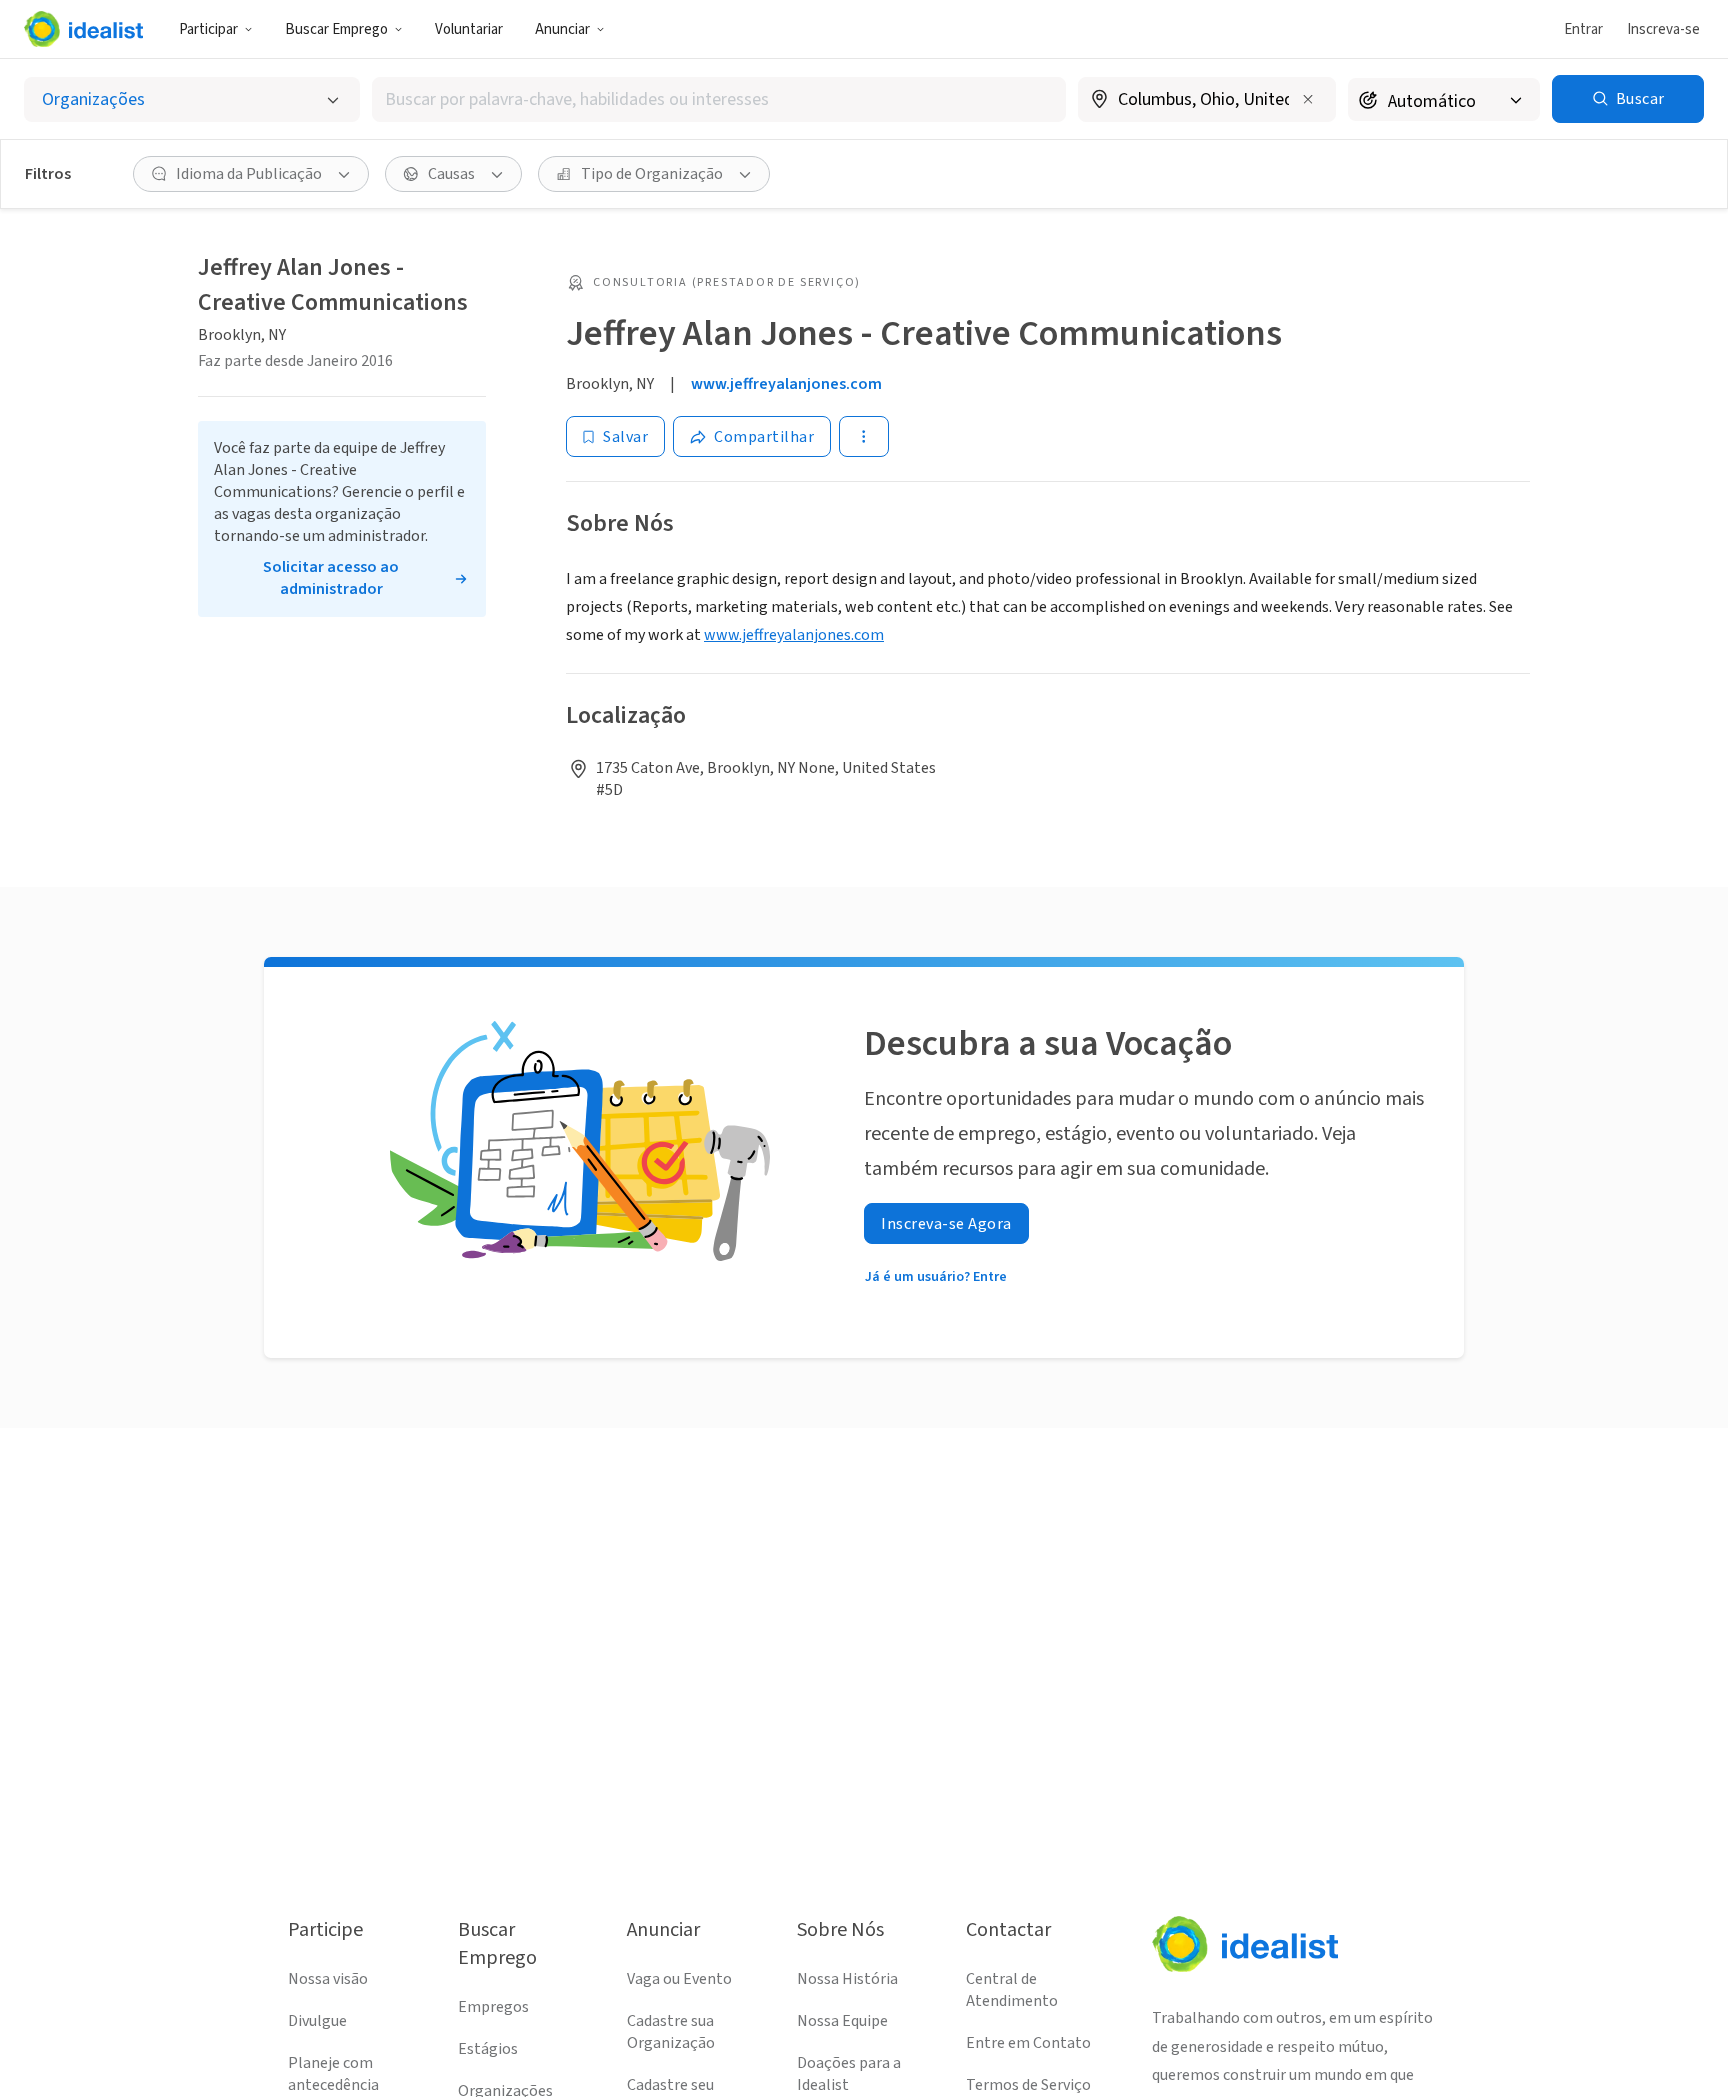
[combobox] (719, 99)
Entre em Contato (1028, 2043)
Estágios (488, 2049)
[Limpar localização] (1308, 99)
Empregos (493, 2007)
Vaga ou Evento (679, 1979)
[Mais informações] (1207, 101)
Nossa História (847, 1979)
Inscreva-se (1663, 29)
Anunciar (562, 29)
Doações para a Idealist (849, 2074)
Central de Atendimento (1012, 1990)
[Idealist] (83, 29)
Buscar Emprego (336, 29)
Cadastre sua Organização (671, 2032)
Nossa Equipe (842, 2021)
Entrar (1583, 29)
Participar (208, 29)
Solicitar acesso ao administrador (331, 578)
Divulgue (317, 2021)
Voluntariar (469, 29)
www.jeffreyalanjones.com (786, 384)
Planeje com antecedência (333, 2074)
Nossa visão (328, 1979)
